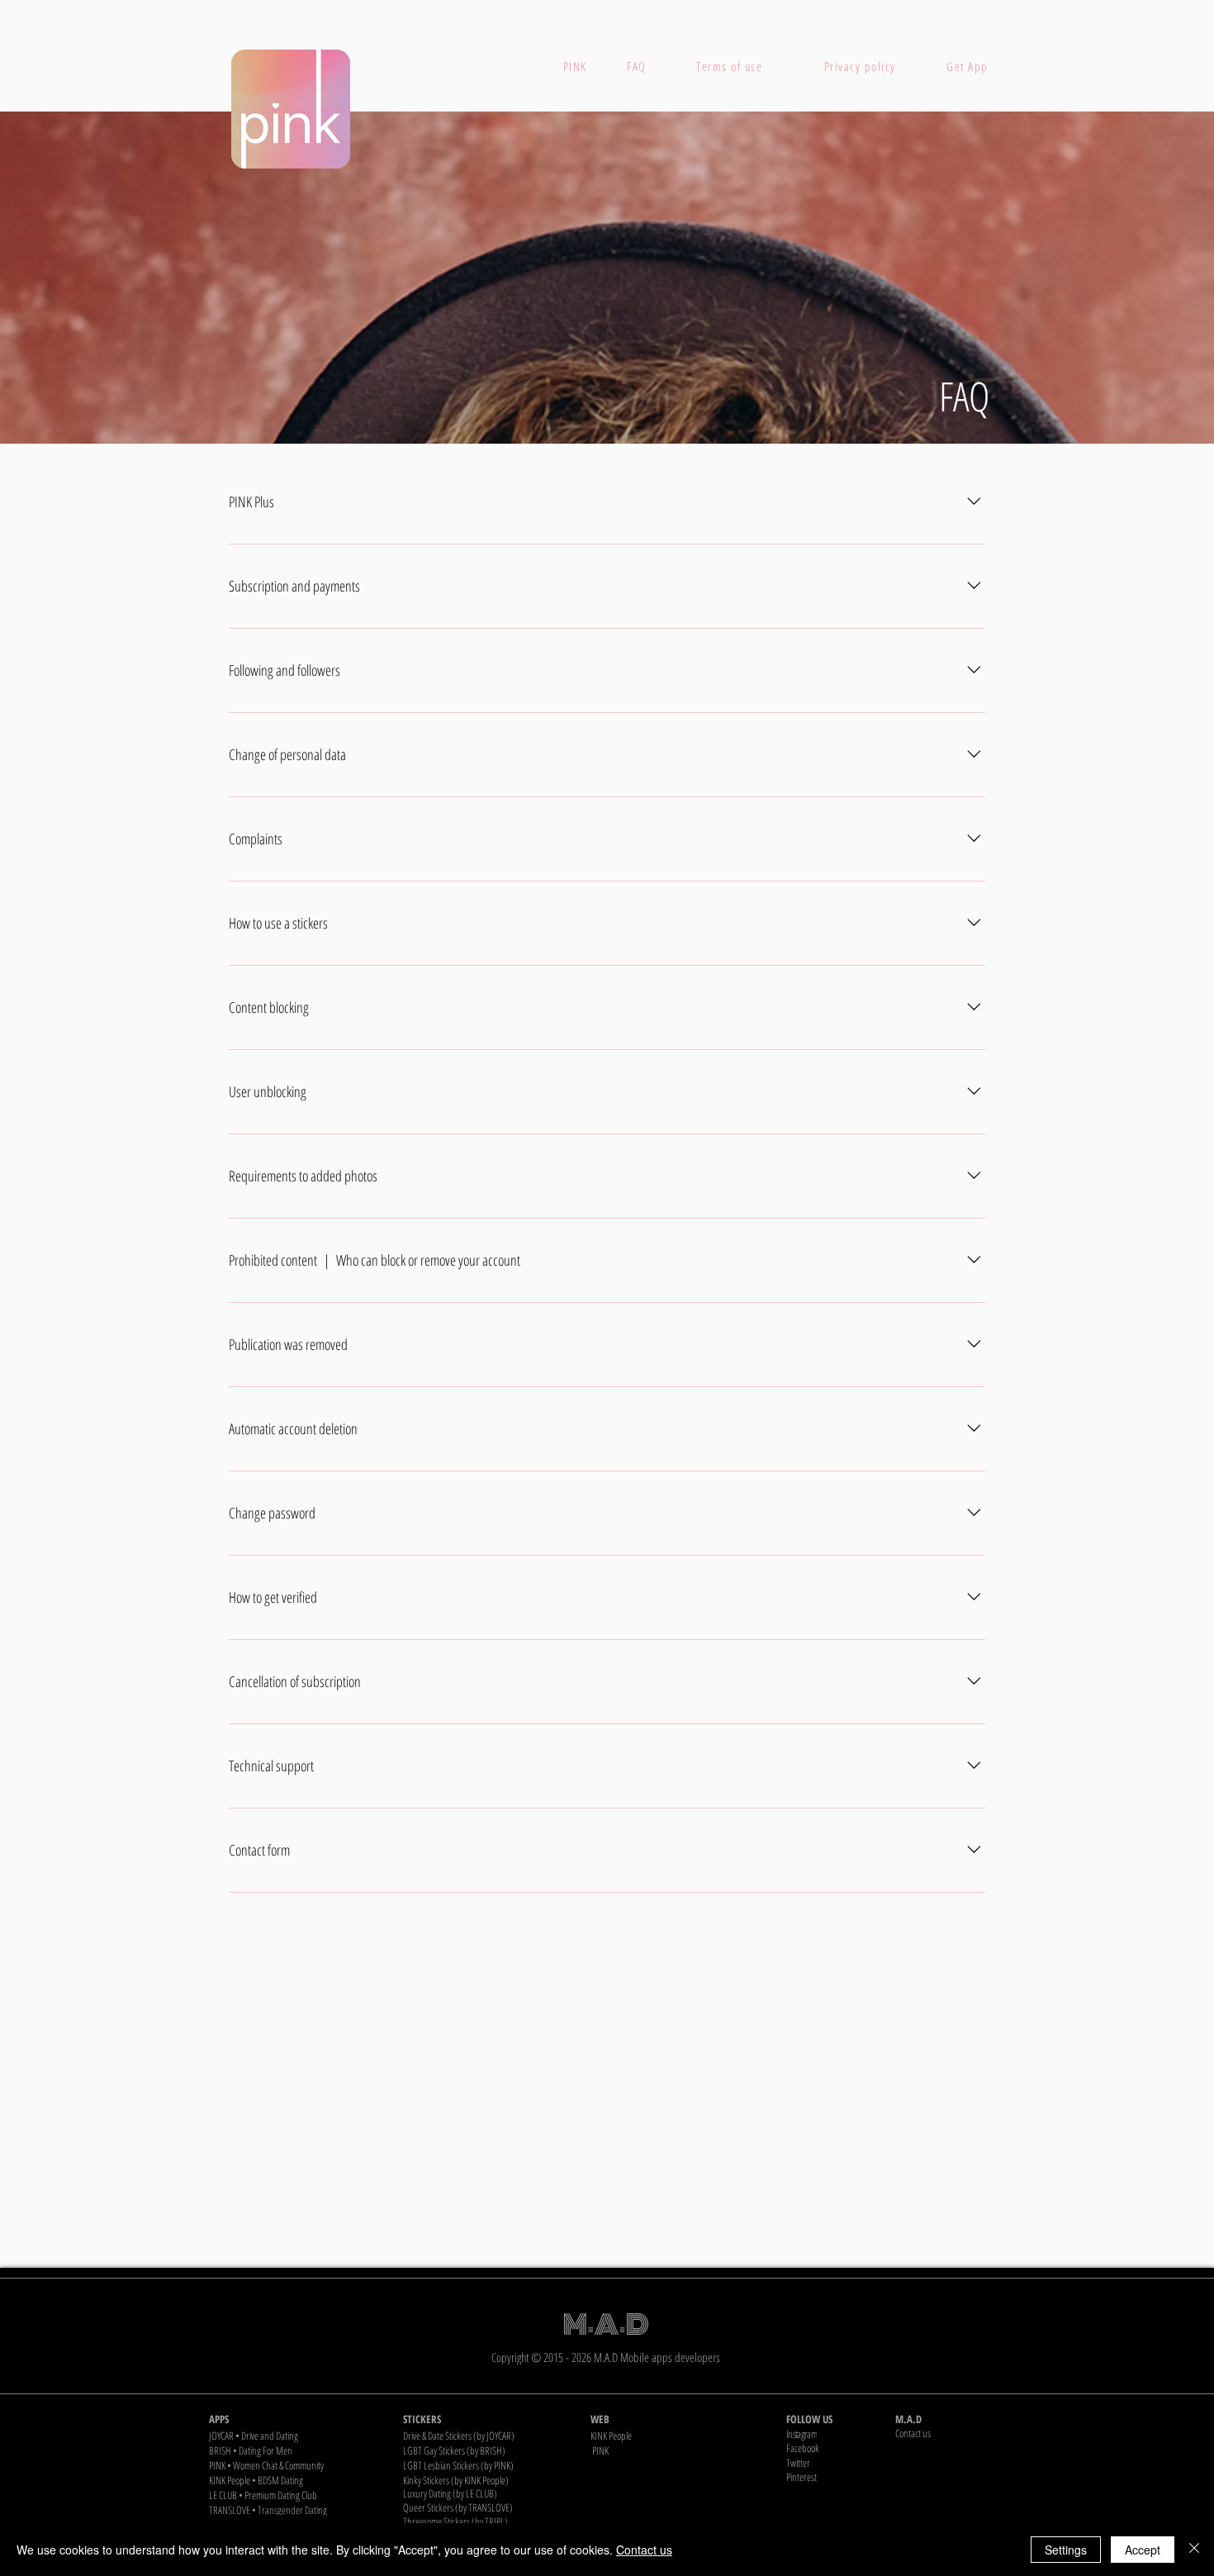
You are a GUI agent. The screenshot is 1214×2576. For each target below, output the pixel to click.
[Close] (1194, 2550)
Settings (1066, 2550)
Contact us (644, 2550)
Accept (1143, 2550)
